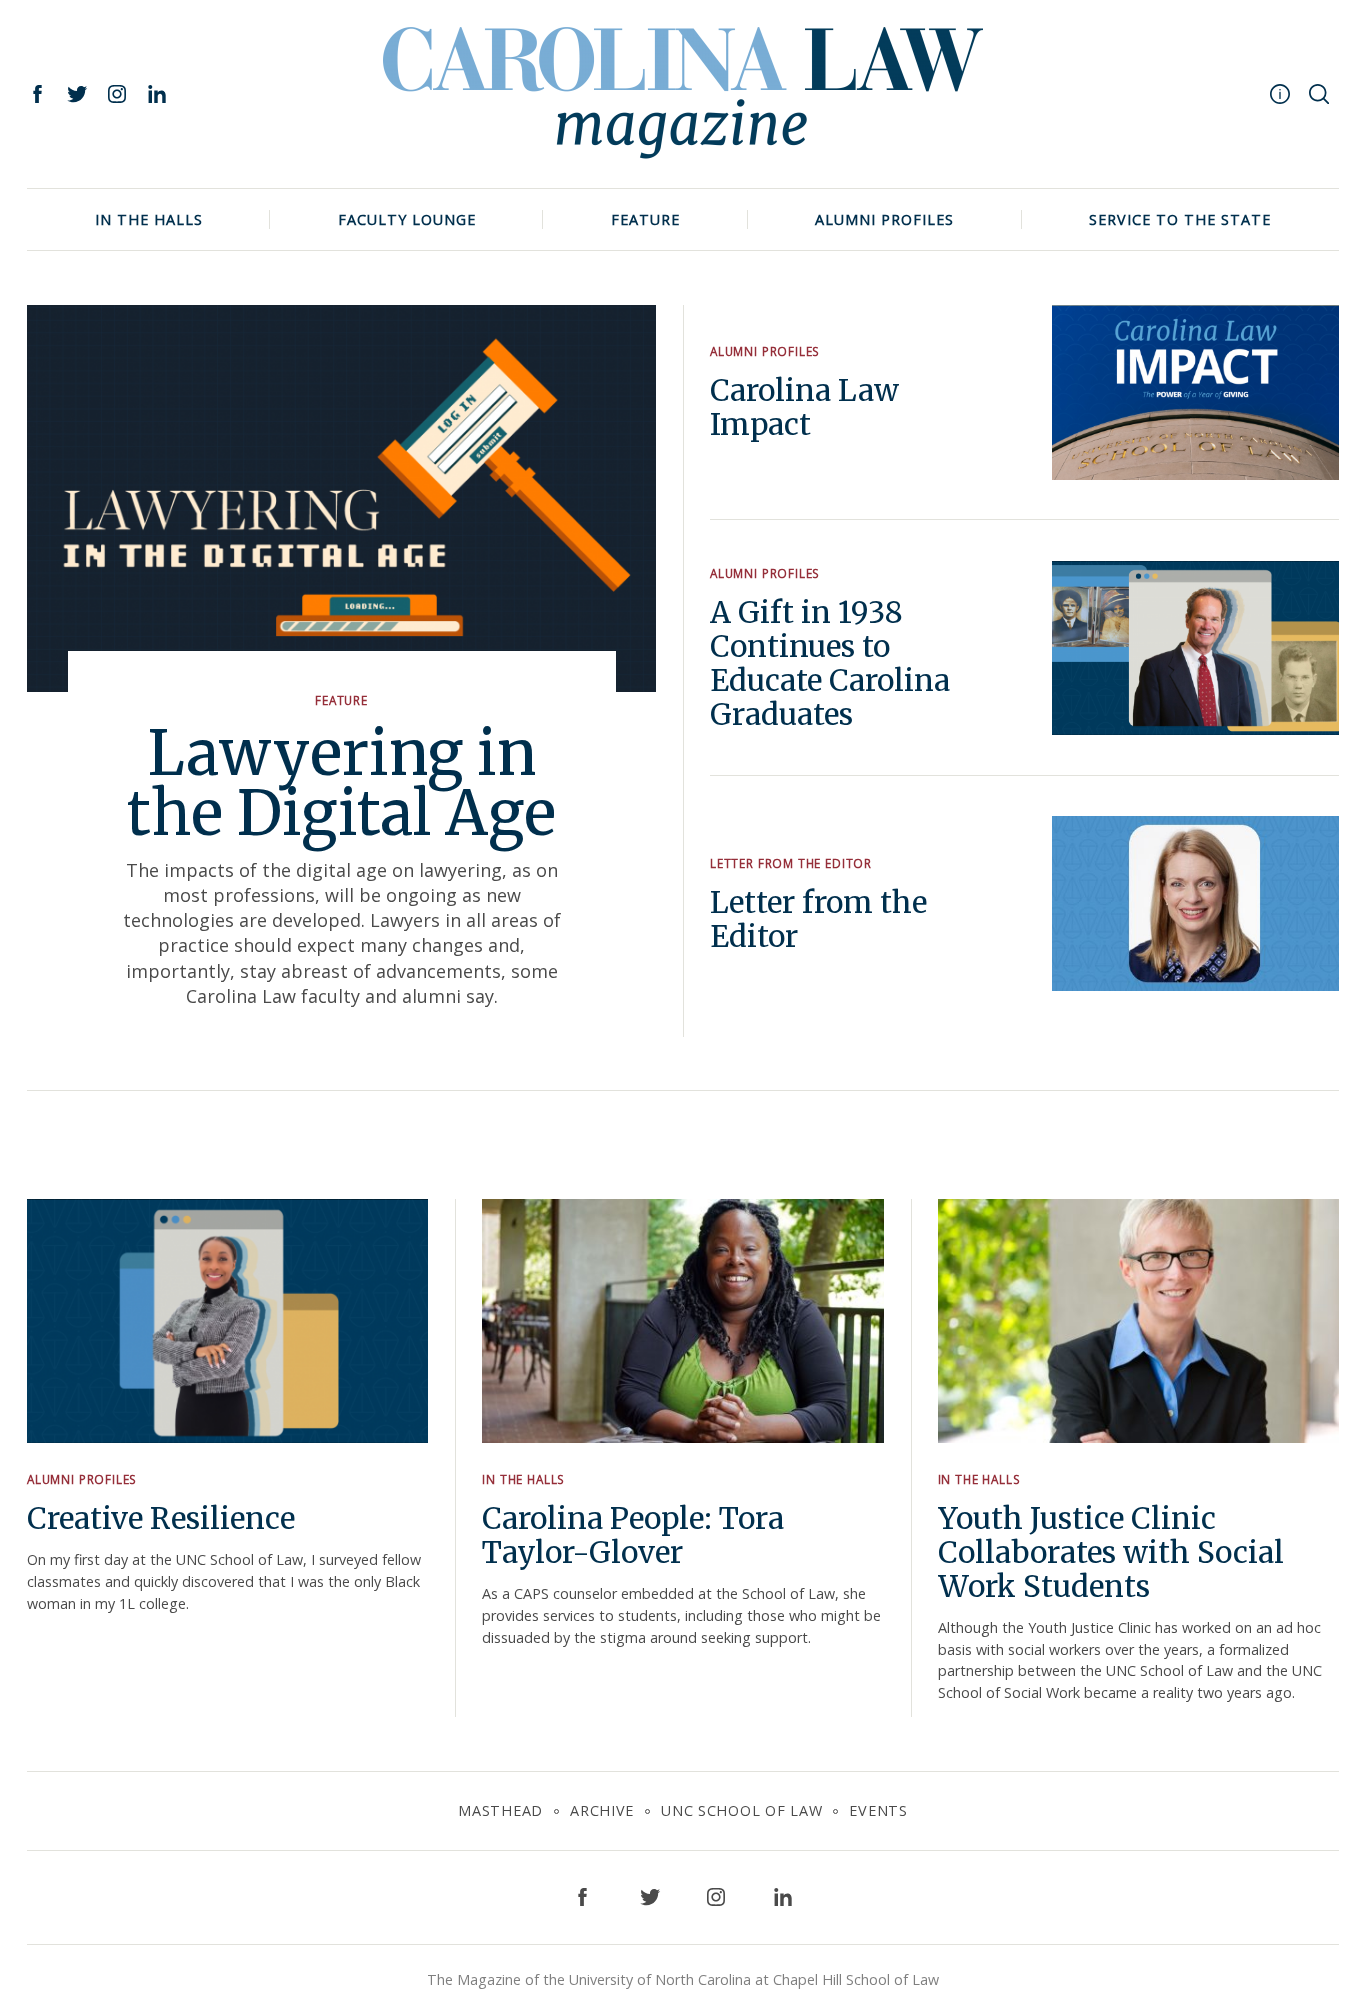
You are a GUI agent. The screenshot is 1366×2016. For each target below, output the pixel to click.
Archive (602, 1810)
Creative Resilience (161, 1518)
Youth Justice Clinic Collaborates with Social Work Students (1111, 1552)
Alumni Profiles (884, 219)
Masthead (500, 1810)
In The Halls (149, 219)
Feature (645, 219)
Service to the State (1180, 219)
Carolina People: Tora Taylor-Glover (633, 1535)
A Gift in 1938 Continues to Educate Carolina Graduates (830, 663)
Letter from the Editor (791, 863)
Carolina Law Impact (804, 407)
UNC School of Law (741, 1810)
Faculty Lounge (407, 219)
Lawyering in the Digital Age (341, 783)
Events (878, 1810)
